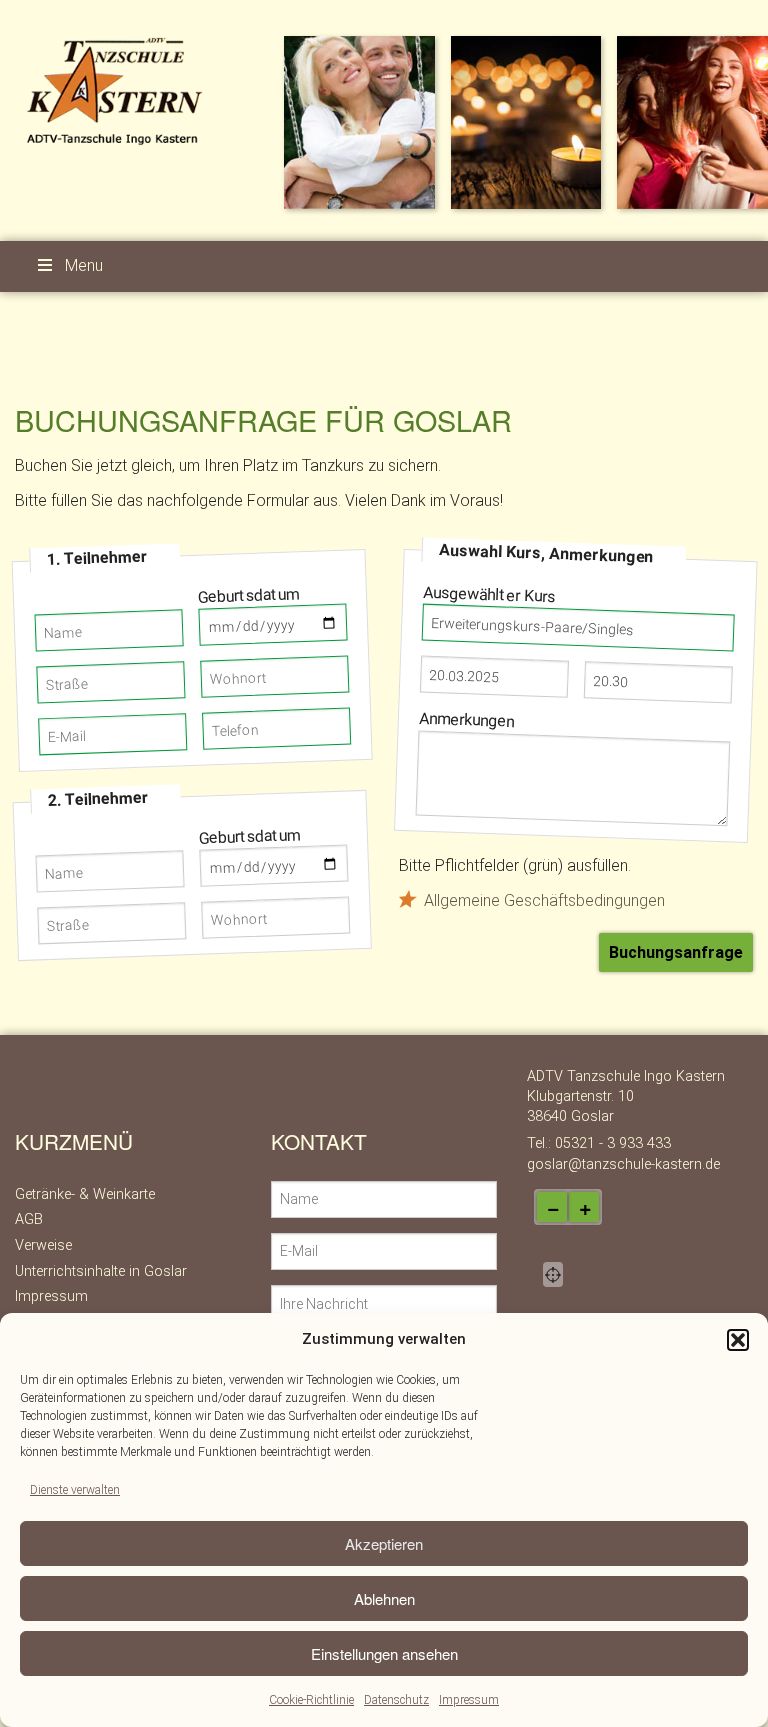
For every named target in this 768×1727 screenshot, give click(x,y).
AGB (29, 1219)
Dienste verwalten (75, 1490)
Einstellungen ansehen (384, 1653)
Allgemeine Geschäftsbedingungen (544, 900)
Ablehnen (384, 1598)
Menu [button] (84, 265)
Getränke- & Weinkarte (85, 1194)
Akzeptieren (384, 1543)
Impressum (469, 1700)
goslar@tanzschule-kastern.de (623, 1164)
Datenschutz (396, 1700)
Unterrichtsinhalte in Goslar (101, 1271)
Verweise (43, 1245)
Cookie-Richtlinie (311, 1700)
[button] (738, 1340)
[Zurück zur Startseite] (118, 89)
